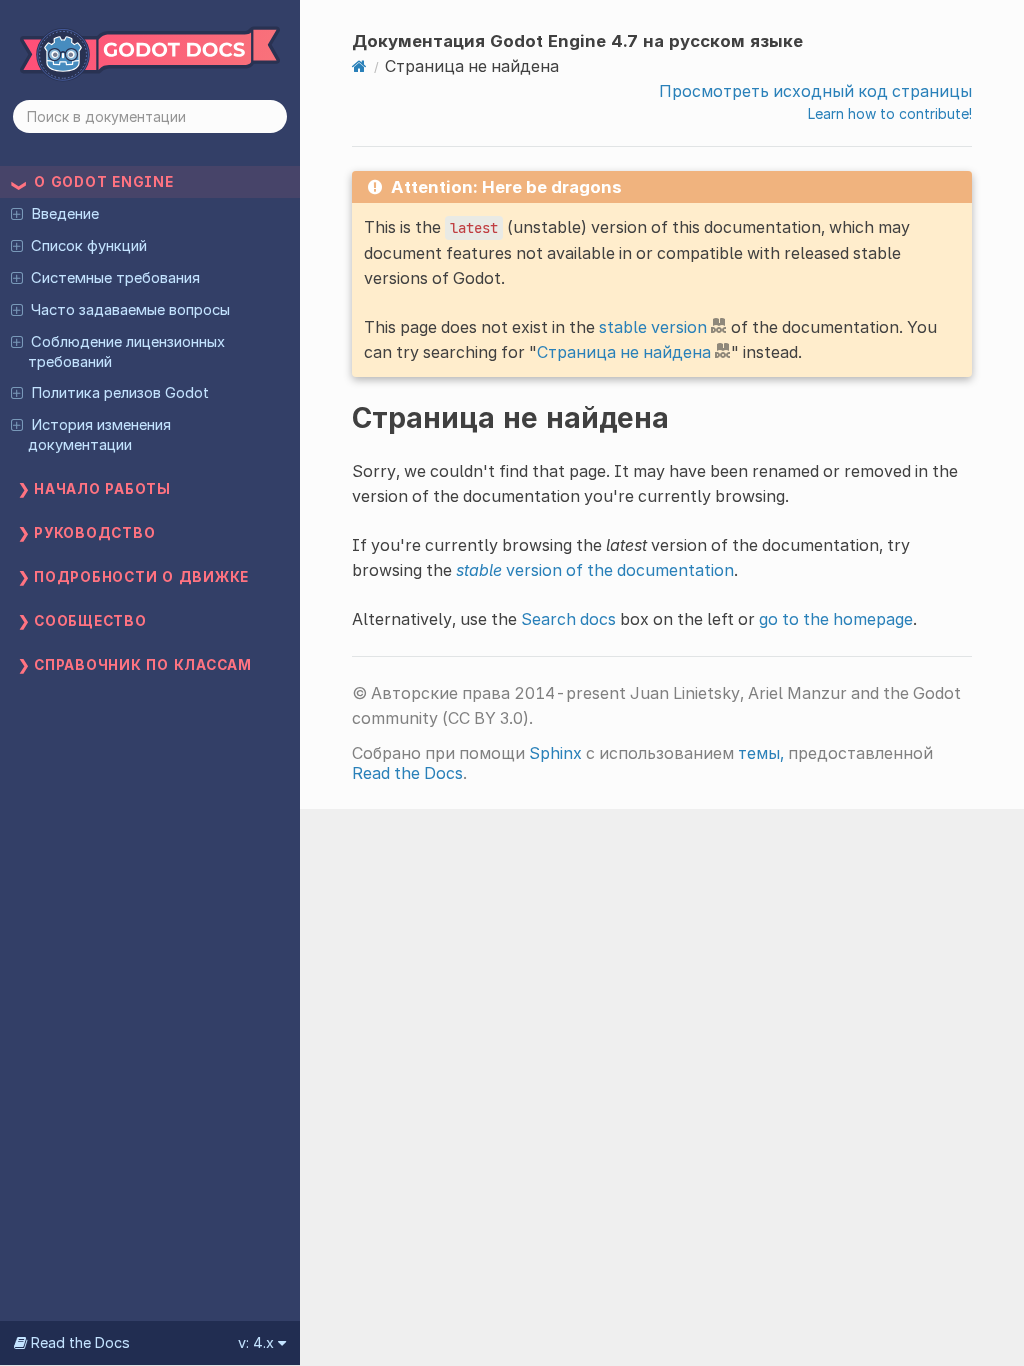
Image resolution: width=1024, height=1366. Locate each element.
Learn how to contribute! (890, 113)
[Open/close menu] (17, 213)
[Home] (359, 66)
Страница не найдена (624, 352)
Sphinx (555, 753)
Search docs (568, 619)
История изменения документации (99, 435)
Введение (65, 214)
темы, (761, 753)
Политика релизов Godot (120, 393)
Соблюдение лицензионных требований (126, 352)
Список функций (89, 246)
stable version (653, 327)
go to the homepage (836, 619)
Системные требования (115, 278)
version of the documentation (595, 570)
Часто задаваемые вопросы (130, 310)
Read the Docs (407, 773)
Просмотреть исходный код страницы (815, 91)
